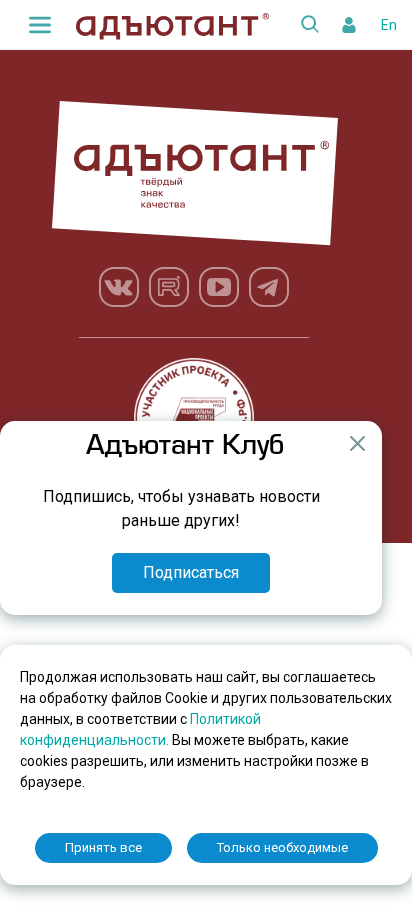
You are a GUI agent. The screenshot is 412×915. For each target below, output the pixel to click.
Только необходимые (282, 847)
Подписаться (191, 572)
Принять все (103, 847)
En (389, 25)
